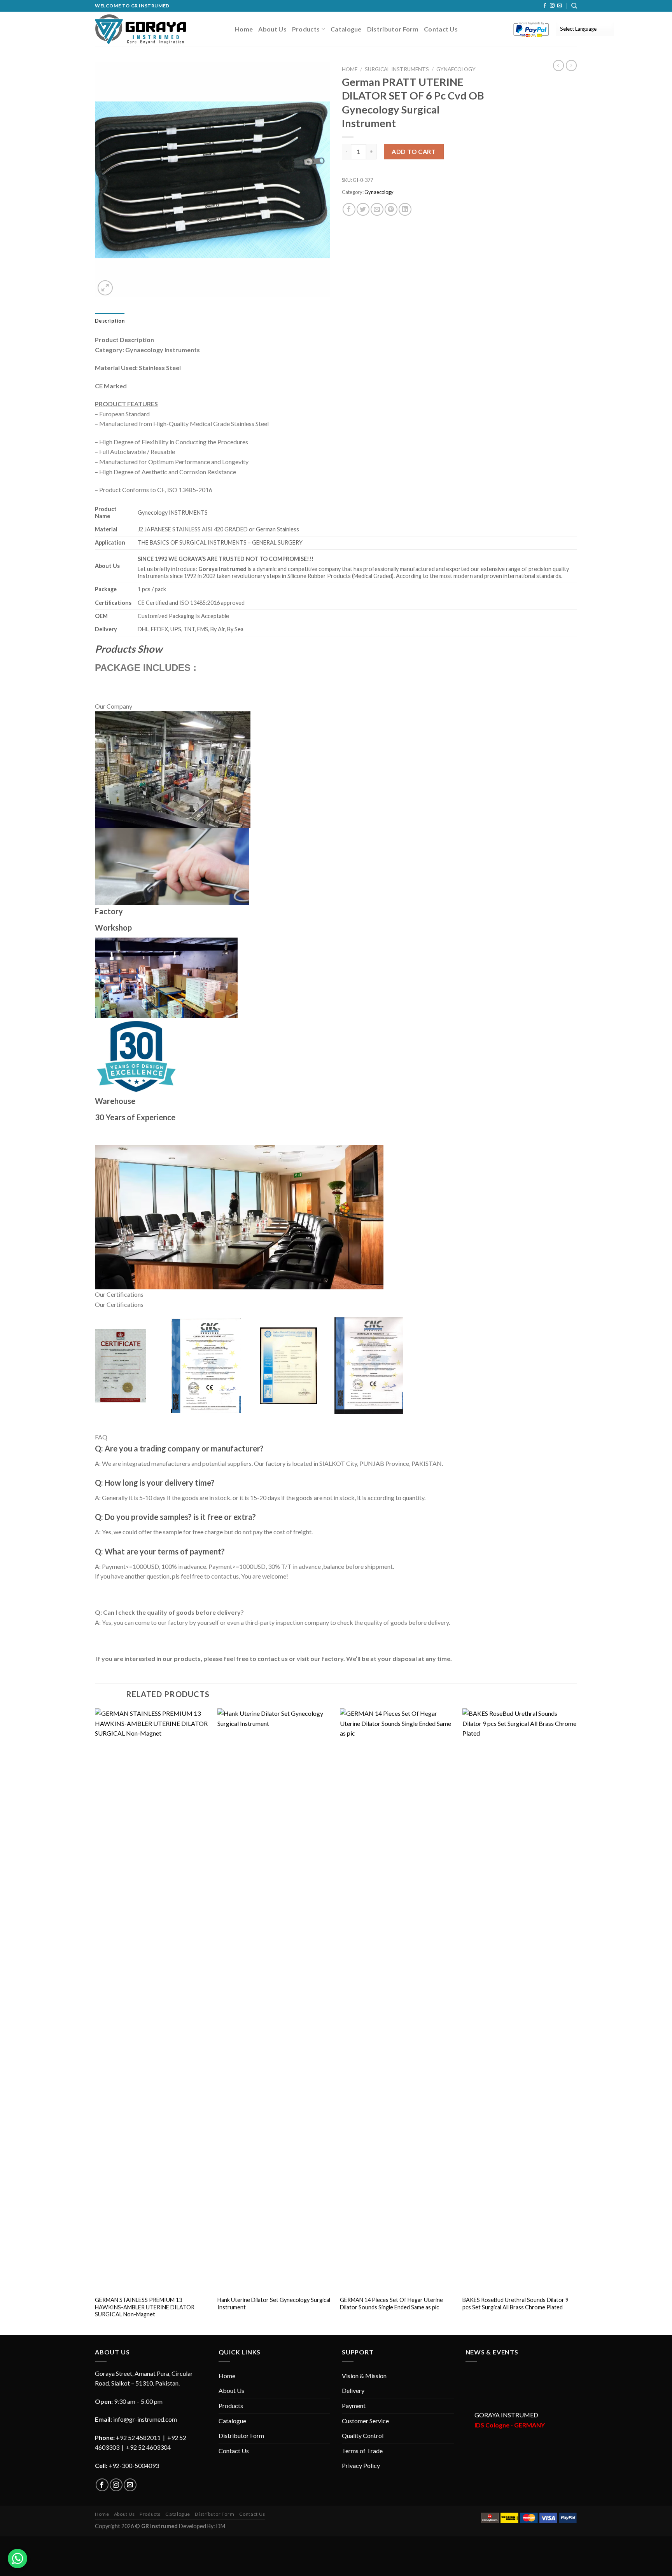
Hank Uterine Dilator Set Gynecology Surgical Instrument (274, 2304)
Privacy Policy (361, 2465)
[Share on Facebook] (349, 209)
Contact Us (441, 29)
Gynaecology (456, 69)
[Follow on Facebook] (545, 6)
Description (110, 321)
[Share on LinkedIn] (405, 209)
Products (306, 29)
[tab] (110, 321)
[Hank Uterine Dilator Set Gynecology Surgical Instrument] (275, 2000)
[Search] (574, 6)
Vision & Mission (364, 2376)
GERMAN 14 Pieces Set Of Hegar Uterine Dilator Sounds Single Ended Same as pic (391, 2304)
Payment (354, 2406)
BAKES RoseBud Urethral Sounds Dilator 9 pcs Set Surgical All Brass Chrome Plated (515, 2304)
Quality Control (363, 2435)
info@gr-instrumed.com (145, 2419)
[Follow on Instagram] (552, 6)
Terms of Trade (362, 2451)
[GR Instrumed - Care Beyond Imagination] (141, 29)
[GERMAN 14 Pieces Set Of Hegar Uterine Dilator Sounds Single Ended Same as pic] (397, 2000)
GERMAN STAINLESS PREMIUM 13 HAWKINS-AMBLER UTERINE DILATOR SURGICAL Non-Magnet (145, 2307)
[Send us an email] (560, 6)
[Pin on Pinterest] (391, 209)
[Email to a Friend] (377, 209)
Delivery (353, 2390)
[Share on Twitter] (363, 209)
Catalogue (346, 29)
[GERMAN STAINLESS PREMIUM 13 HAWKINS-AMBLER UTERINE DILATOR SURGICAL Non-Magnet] (152, 2000)
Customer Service (365, 2421)
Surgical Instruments (397, 69)
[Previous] (95, 2021)
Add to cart (414, 151)
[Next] (577, 2021)
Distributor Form (393, 29)
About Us (272, 29)
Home (244, 29)
